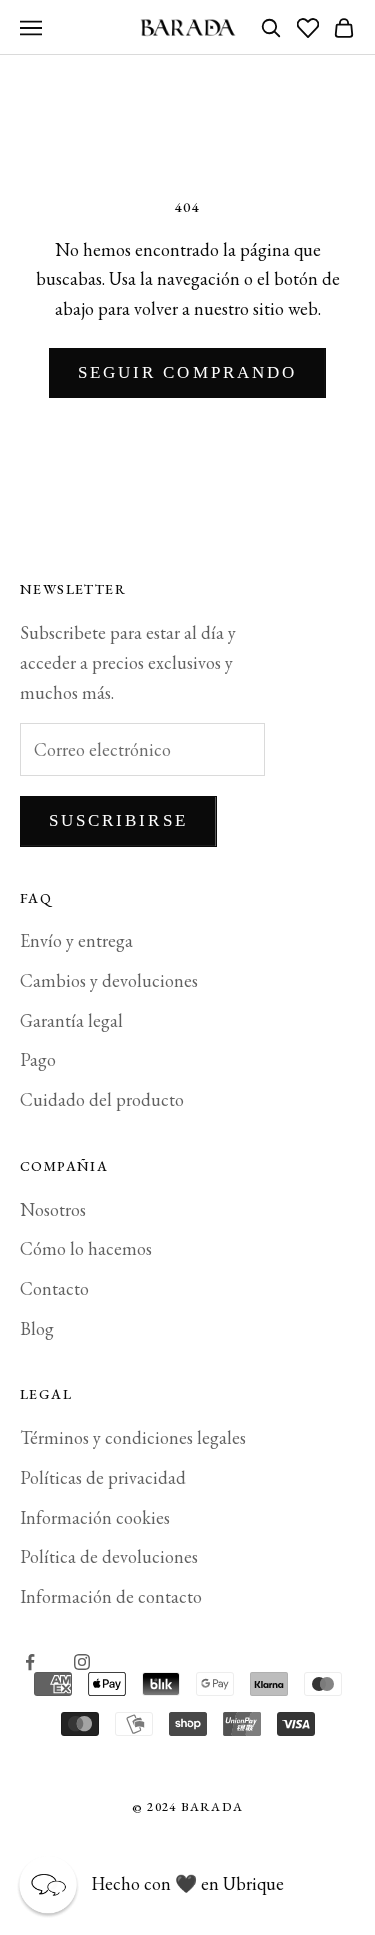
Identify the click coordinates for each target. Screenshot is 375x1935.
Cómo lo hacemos (86, 1248)
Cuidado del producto (102, 1099)
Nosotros (53, 1209)
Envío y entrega (76, 940)
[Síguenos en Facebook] (30, 1662)
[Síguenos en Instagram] (82, 1662)
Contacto (54, 1288)
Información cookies (95, 1517)
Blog (37, 1328)
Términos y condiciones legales (133, 1437)
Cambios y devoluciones (109, 980)
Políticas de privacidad (103, 1477)
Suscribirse (118, 820)
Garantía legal (71, 1020)
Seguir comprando (187, 372)
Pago (38, 1059)
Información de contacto (111, 1596)
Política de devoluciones (109, 1556)
